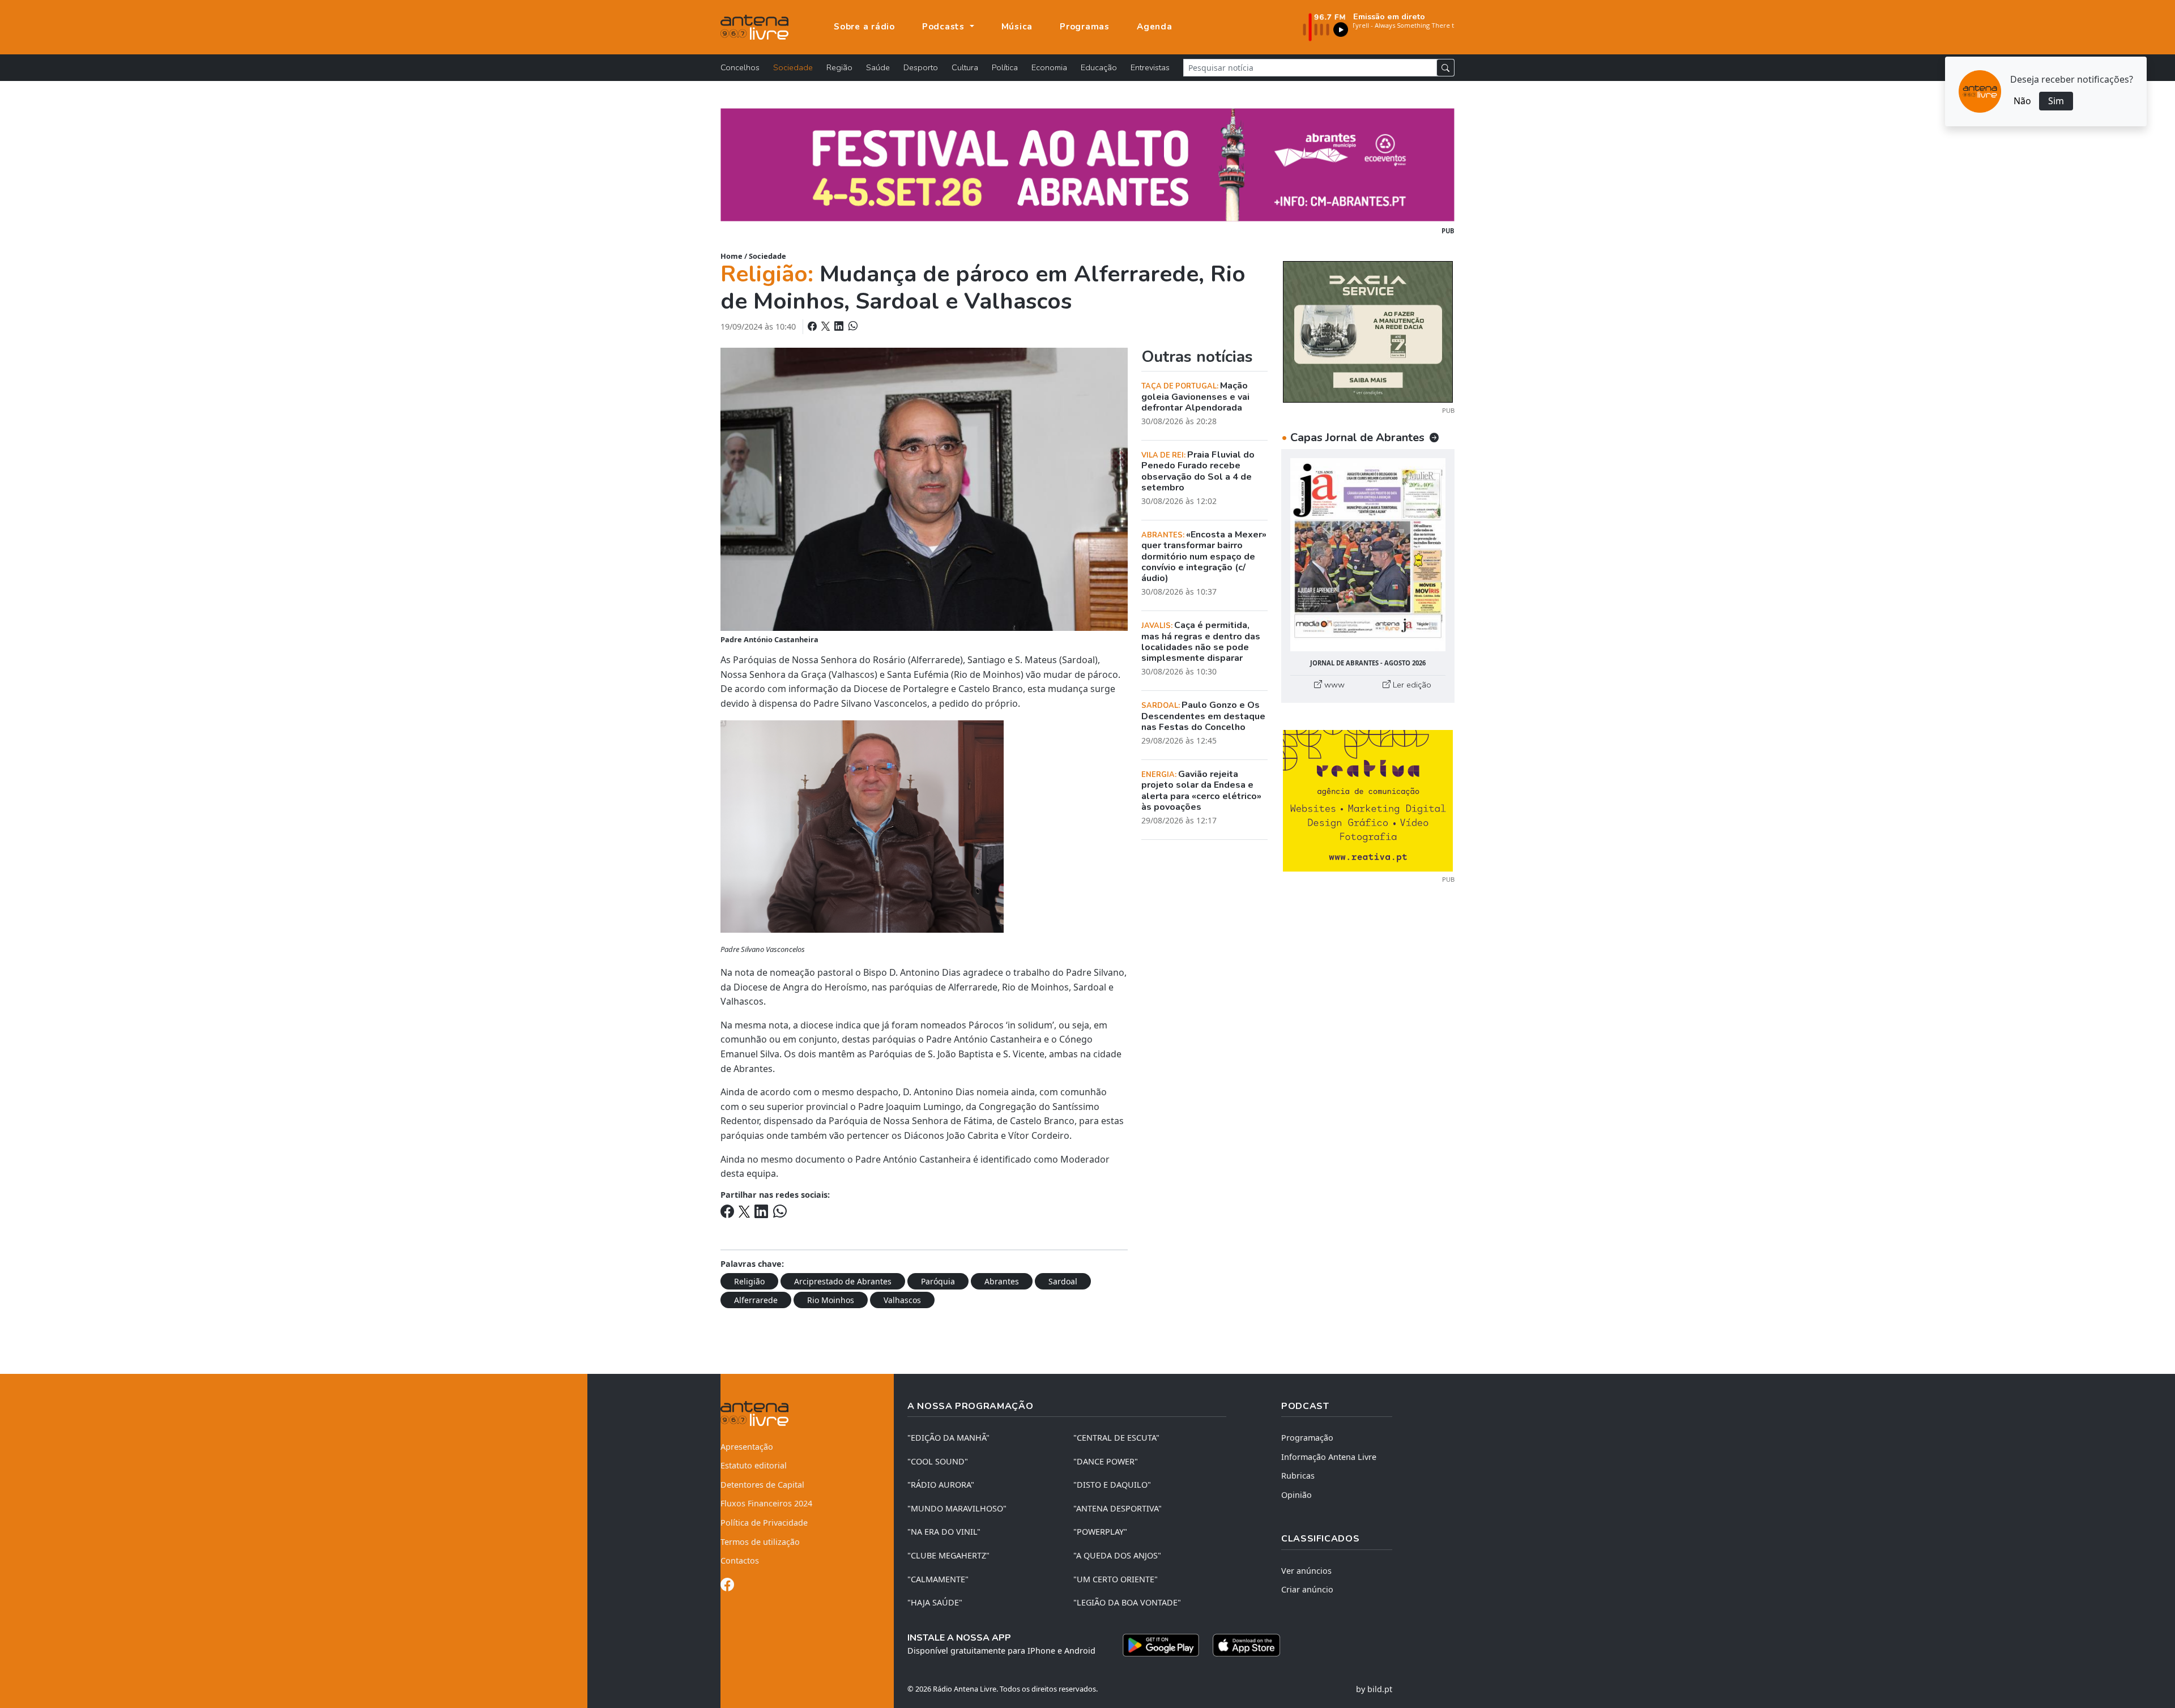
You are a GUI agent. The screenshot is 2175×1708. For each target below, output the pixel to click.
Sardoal (1063, 1281)
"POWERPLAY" (1100, 1532)
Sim (2056, 101)
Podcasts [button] (945, 27)
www (1333, 685)
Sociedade (793, 67)
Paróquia (938, 1281)
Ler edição (1411, 685)
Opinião (1297, 1495)
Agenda (1155, 27)
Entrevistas (1150, 67)
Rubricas (1298, 1476)
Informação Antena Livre (1329, 1457)
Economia (1049, 67)
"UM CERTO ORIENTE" (1116, 1579)
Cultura (965, 67)
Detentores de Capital (762, 1485)
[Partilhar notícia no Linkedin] (840, 326)
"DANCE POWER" (1106, 1461)
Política (1005, 67)
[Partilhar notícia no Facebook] (813, 326)
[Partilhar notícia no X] (827, 326)
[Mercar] (1368, 331)
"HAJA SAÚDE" (935, 1602)
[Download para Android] (1161, 1645)
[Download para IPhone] (1246, 1645)
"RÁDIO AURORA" (941, 1485)
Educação (1099, 67)
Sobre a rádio (864, 27)
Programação (1307, 1438)
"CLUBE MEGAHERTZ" (948, 1555)
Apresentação (747, 1447)
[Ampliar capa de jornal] (1368, 555)
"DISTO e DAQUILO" (1112, 1485)
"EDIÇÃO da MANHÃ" (948, 1438)
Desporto (921, 67)
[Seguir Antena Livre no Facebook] (727, 1587)
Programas (1085, 27)
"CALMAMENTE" (938, 1579)
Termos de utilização (760, 1542)
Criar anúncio (1307, 1589)
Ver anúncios (1306, 1571)
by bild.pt (1374, 1689)
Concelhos (740, 67)
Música (1017, 27)
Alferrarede (756, 1300)
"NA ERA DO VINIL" (944, 1532)
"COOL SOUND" (938, 1461)
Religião (749, 1281)
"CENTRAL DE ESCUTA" (1116, 1438)
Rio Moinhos (831, 1300)
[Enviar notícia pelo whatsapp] (852, 326)
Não (2022, 101)
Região (839, 67)
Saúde (878, 67)
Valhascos (902, 1300)
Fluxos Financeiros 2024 (766, 1503)
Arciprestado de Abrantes (843, 1281)
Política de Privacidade (764, 1523)
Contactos (740, 1560)
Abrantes (1002, 1281)
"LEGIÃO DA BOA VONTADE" (1127, 1602)
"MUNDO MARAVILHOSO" (957, 1508)
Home (732, 256)
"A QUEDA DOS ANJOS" (1117, 1555)
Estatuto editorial (754, 1465)
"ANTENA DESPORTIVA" (1118, 1508)
